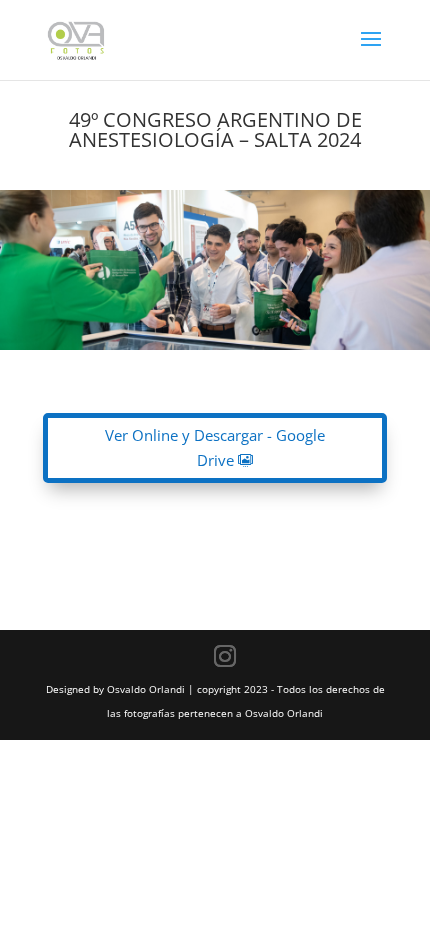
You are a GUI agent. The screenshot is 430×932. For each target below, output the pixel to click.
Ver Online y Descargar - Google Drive (215, 448)
